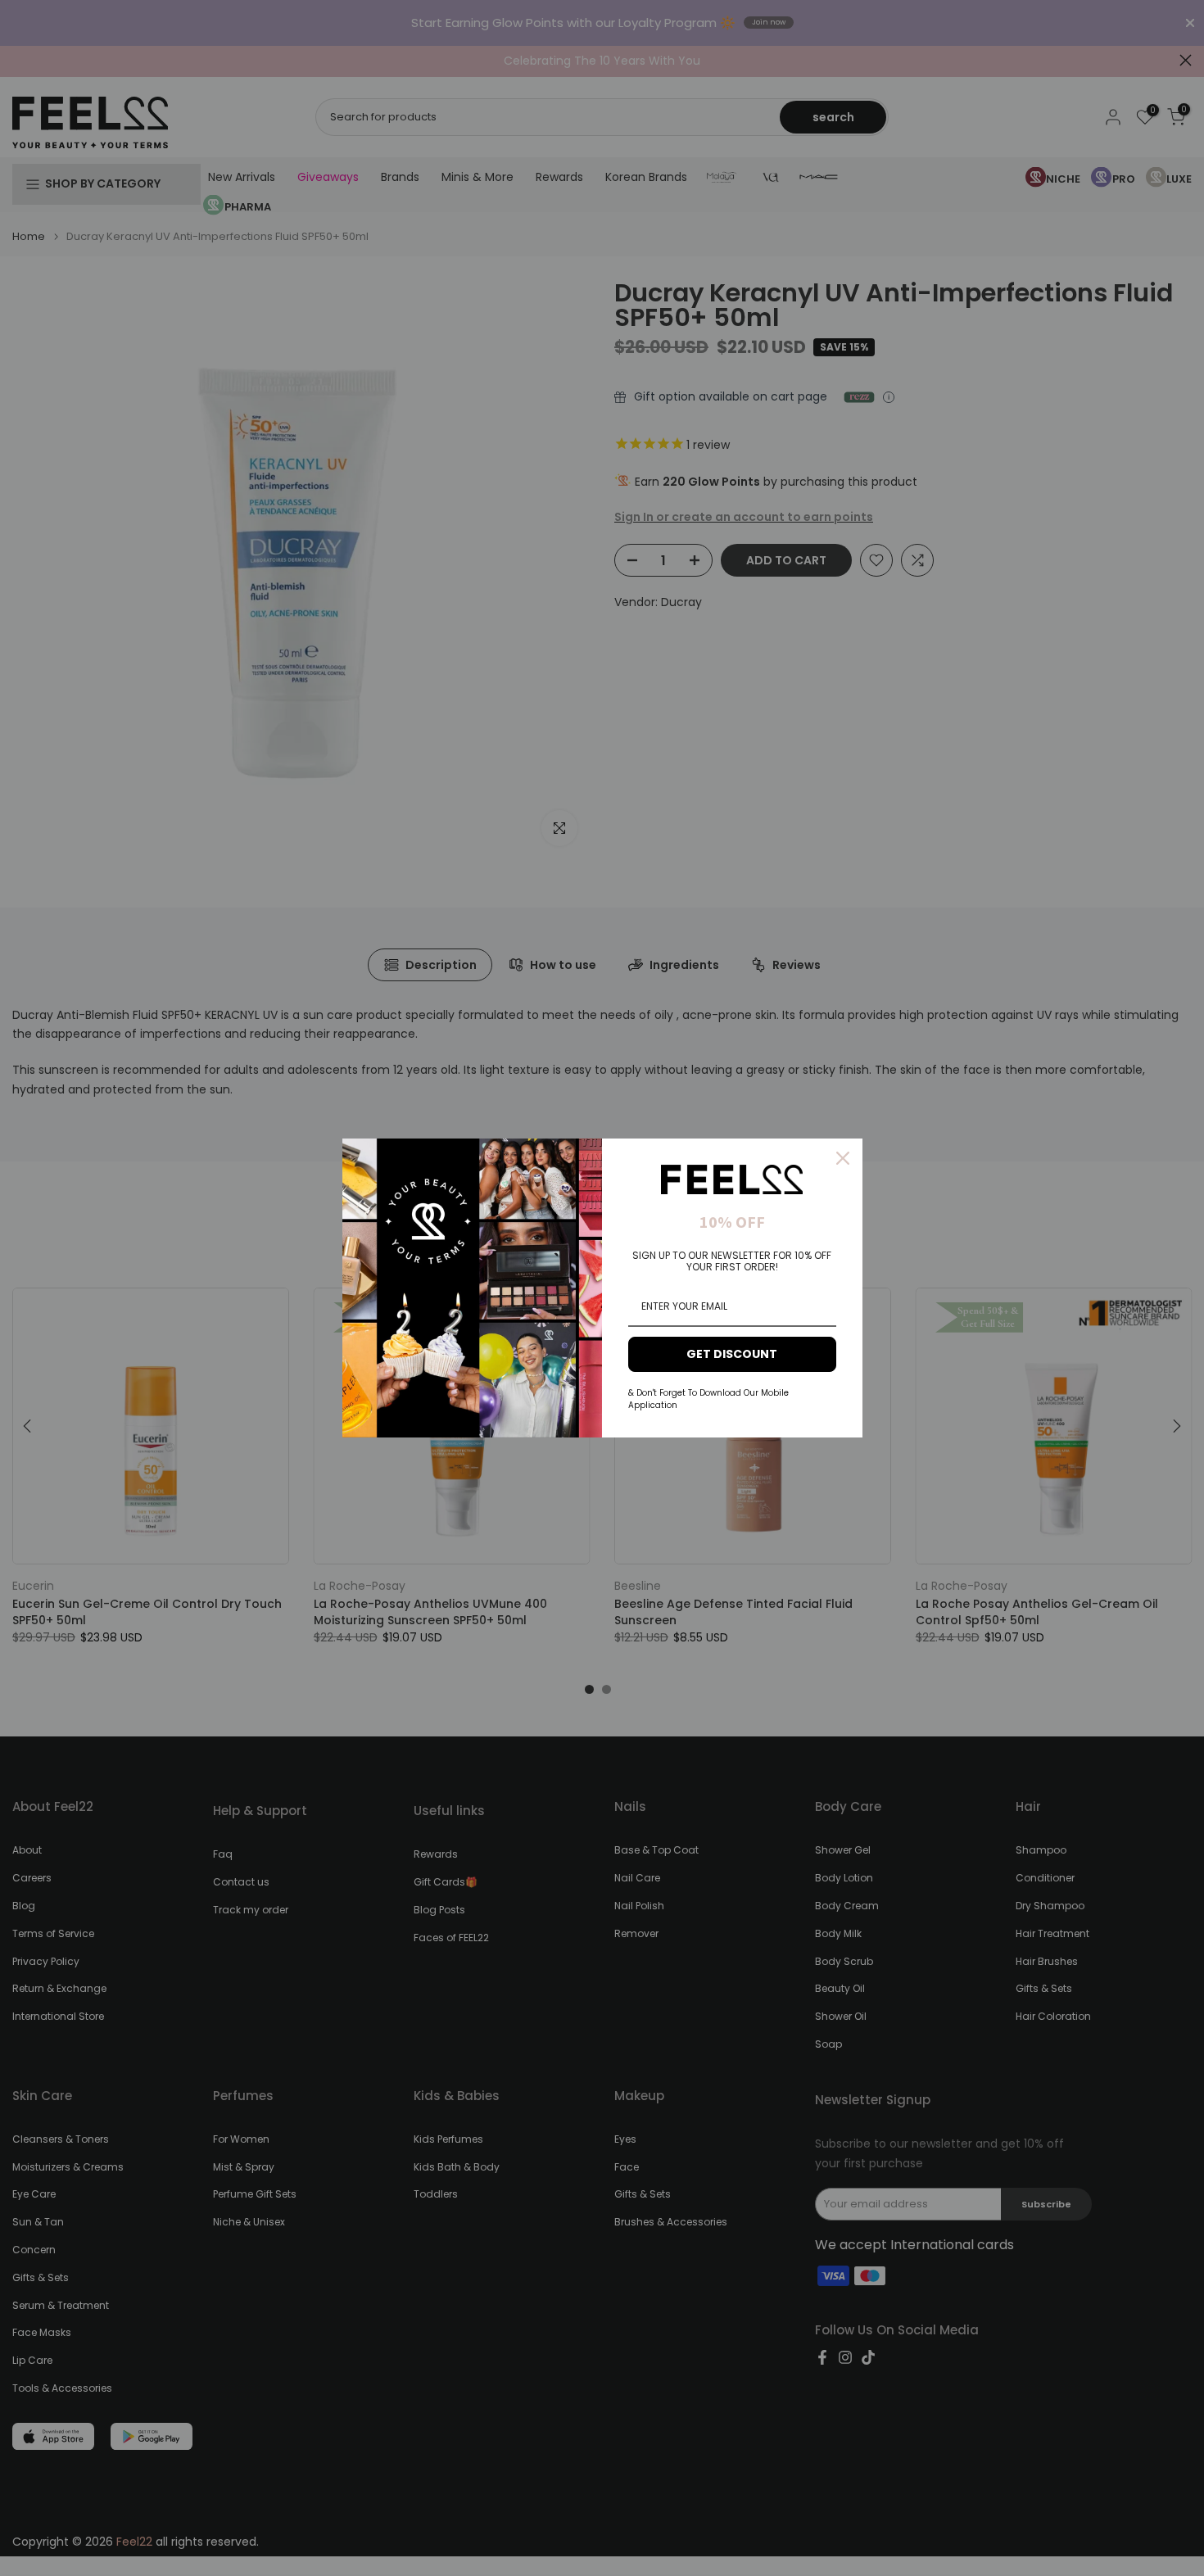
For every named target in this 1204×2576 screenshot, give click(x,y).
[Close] (843, 1158)
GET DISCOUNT (732, 1354)
